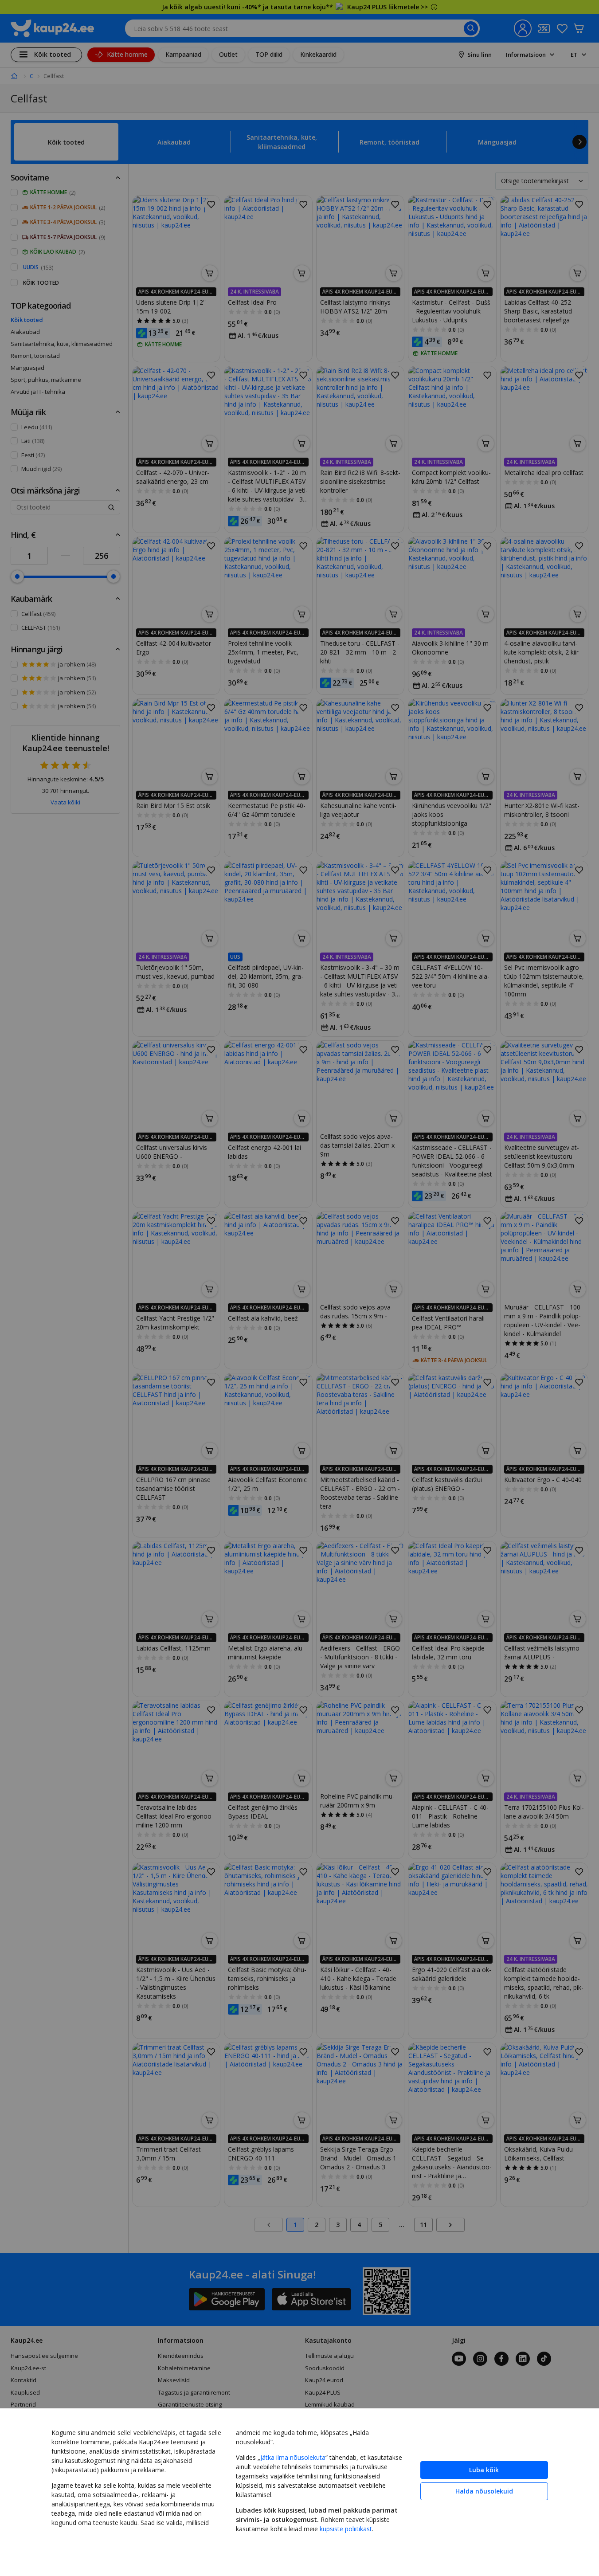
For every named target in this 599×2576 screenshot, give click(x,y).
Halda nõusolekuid (484, 2491)
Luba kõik (484, 2470)
